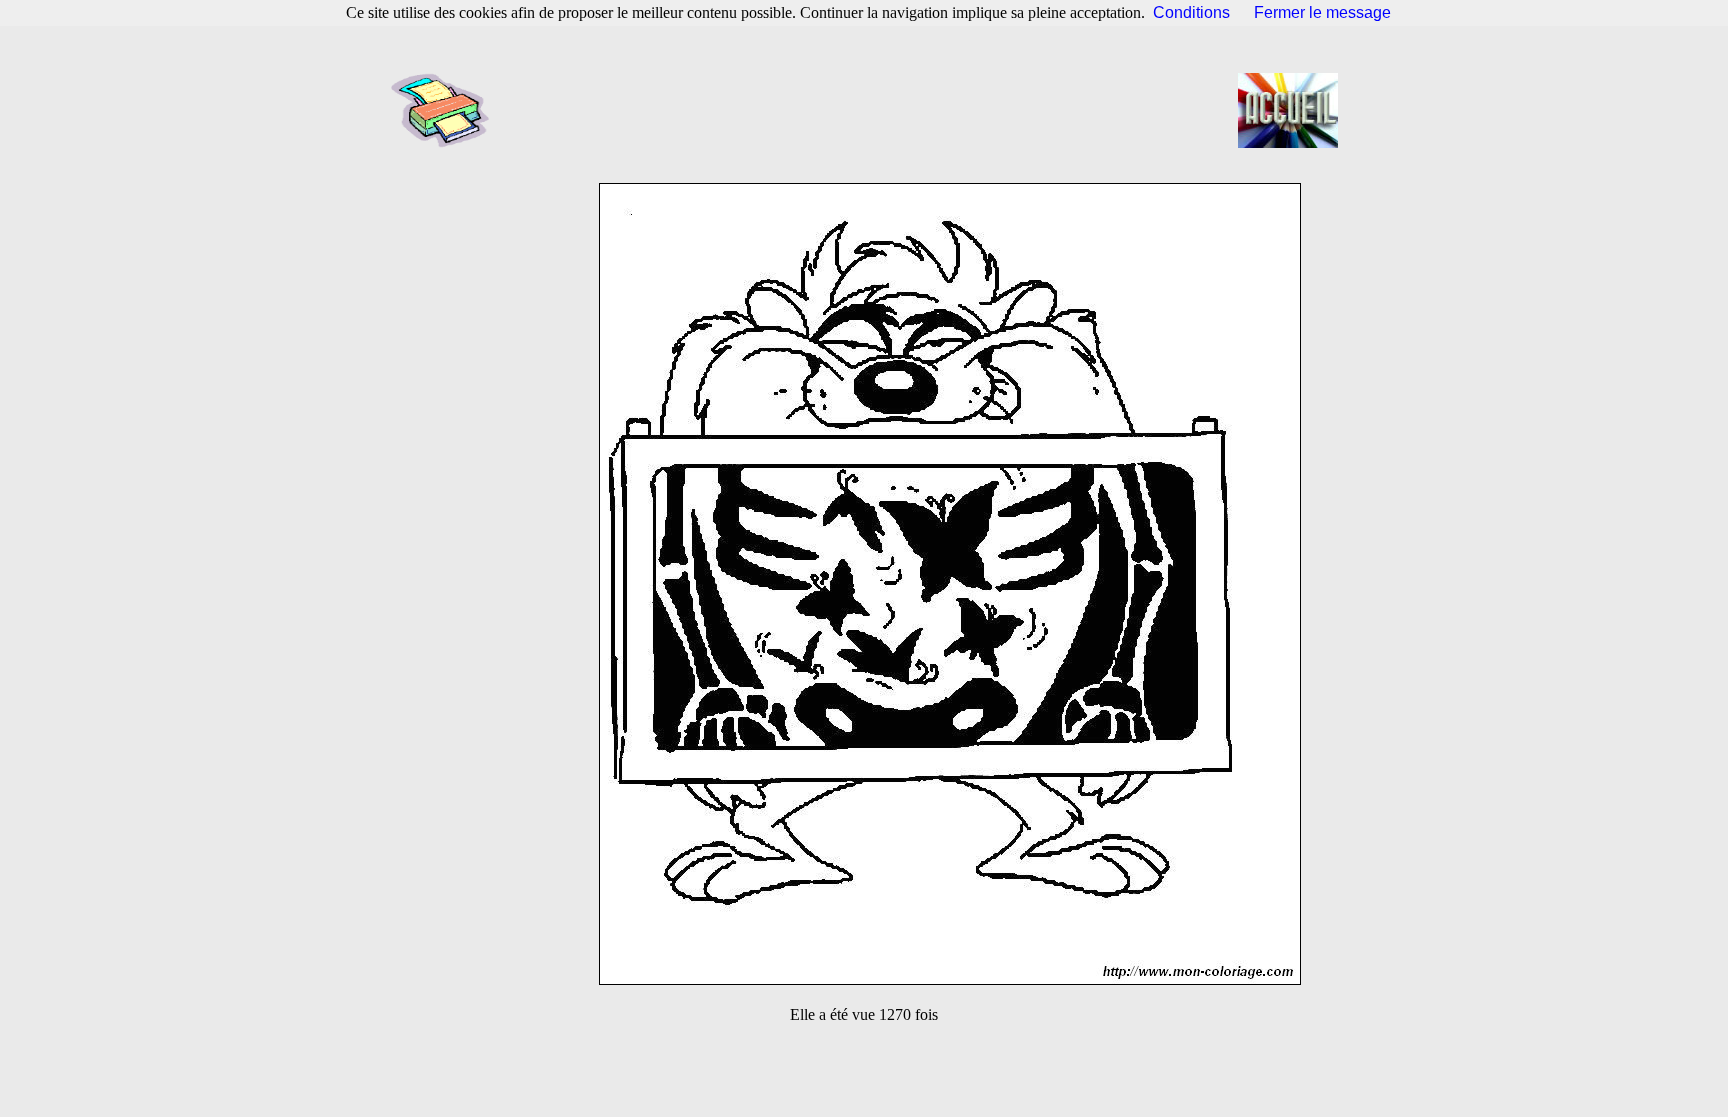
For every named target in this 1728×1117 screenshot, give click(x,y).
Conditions (1191, 12)
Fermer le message (1322, 12)
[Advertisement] (870, 110)
